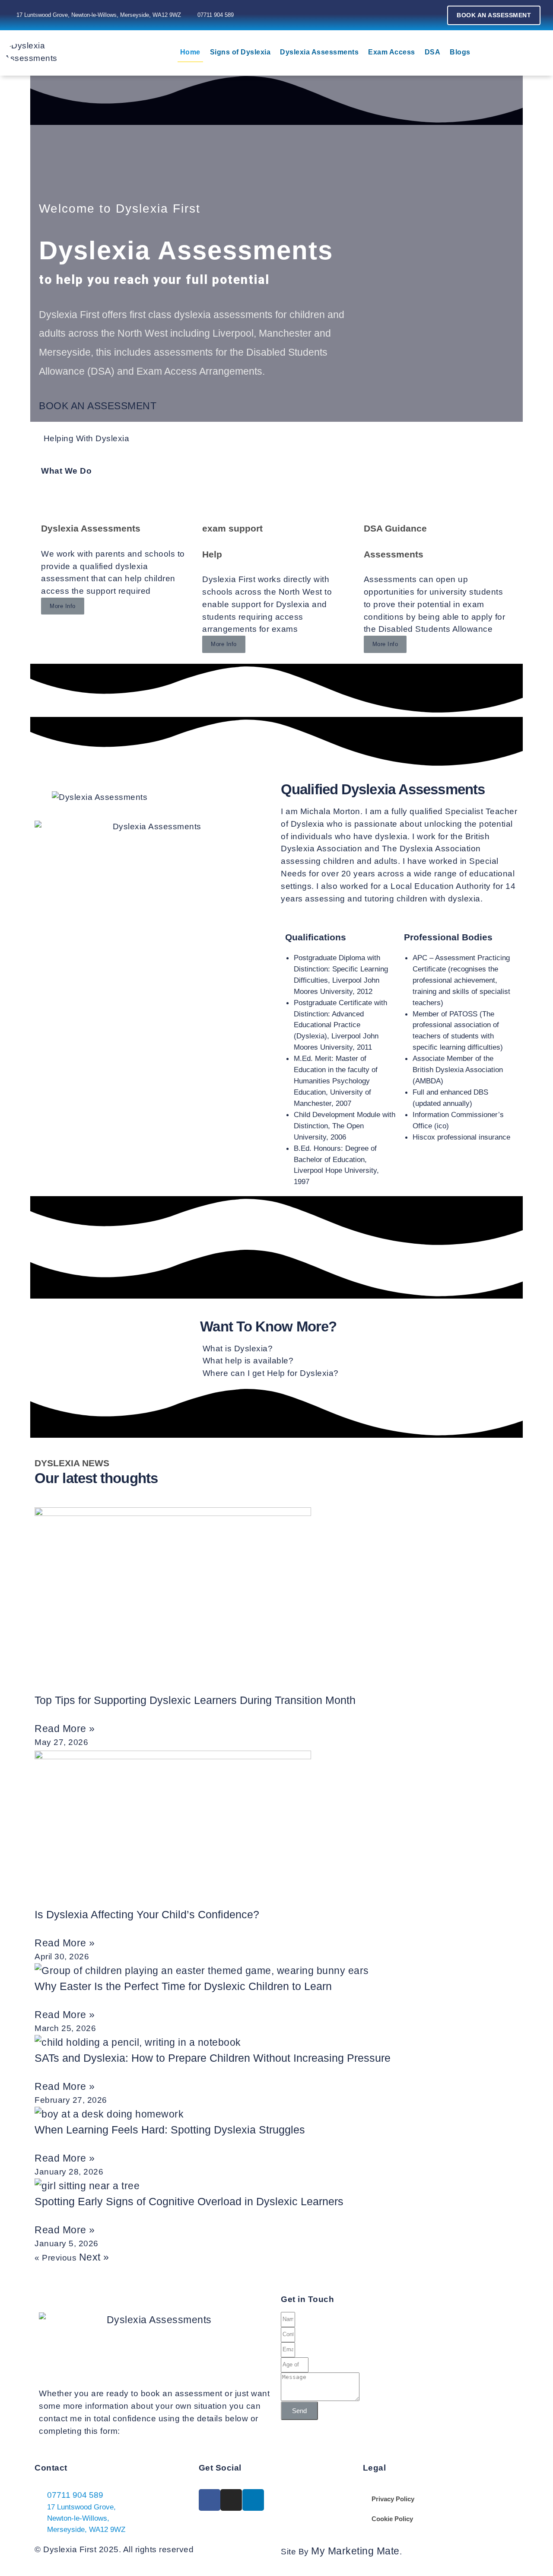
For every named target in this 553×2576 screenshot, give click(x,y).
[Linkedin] (416, 15)
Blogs (460, 52)
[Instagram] (397, 15)
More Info (63, 606)
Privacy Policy (393, 2499)
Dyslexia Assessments (319, 52)
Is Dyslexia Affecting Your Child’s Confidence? (147, 1914)
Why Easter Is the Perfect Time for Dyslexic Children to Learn (183, 1986)
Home (190, 52)
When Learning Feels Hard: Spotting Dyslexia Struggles (170, 2130)
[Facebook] (377, 15)
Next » (94, 2257)
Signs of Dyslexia (240, 52)
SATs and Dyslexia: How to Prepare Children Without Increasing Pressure (213, 2058)
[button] (98, 406)
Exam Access (392, 52)
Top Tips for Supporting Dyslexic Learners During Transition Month (195, 1700)
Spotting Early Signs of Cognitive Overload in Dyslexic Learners (189, 2201)
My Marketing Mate (355, 2551)
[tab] (276, 1349)
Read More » (65, 1729)
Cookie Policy (392, 2519)
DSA (433, 52)
